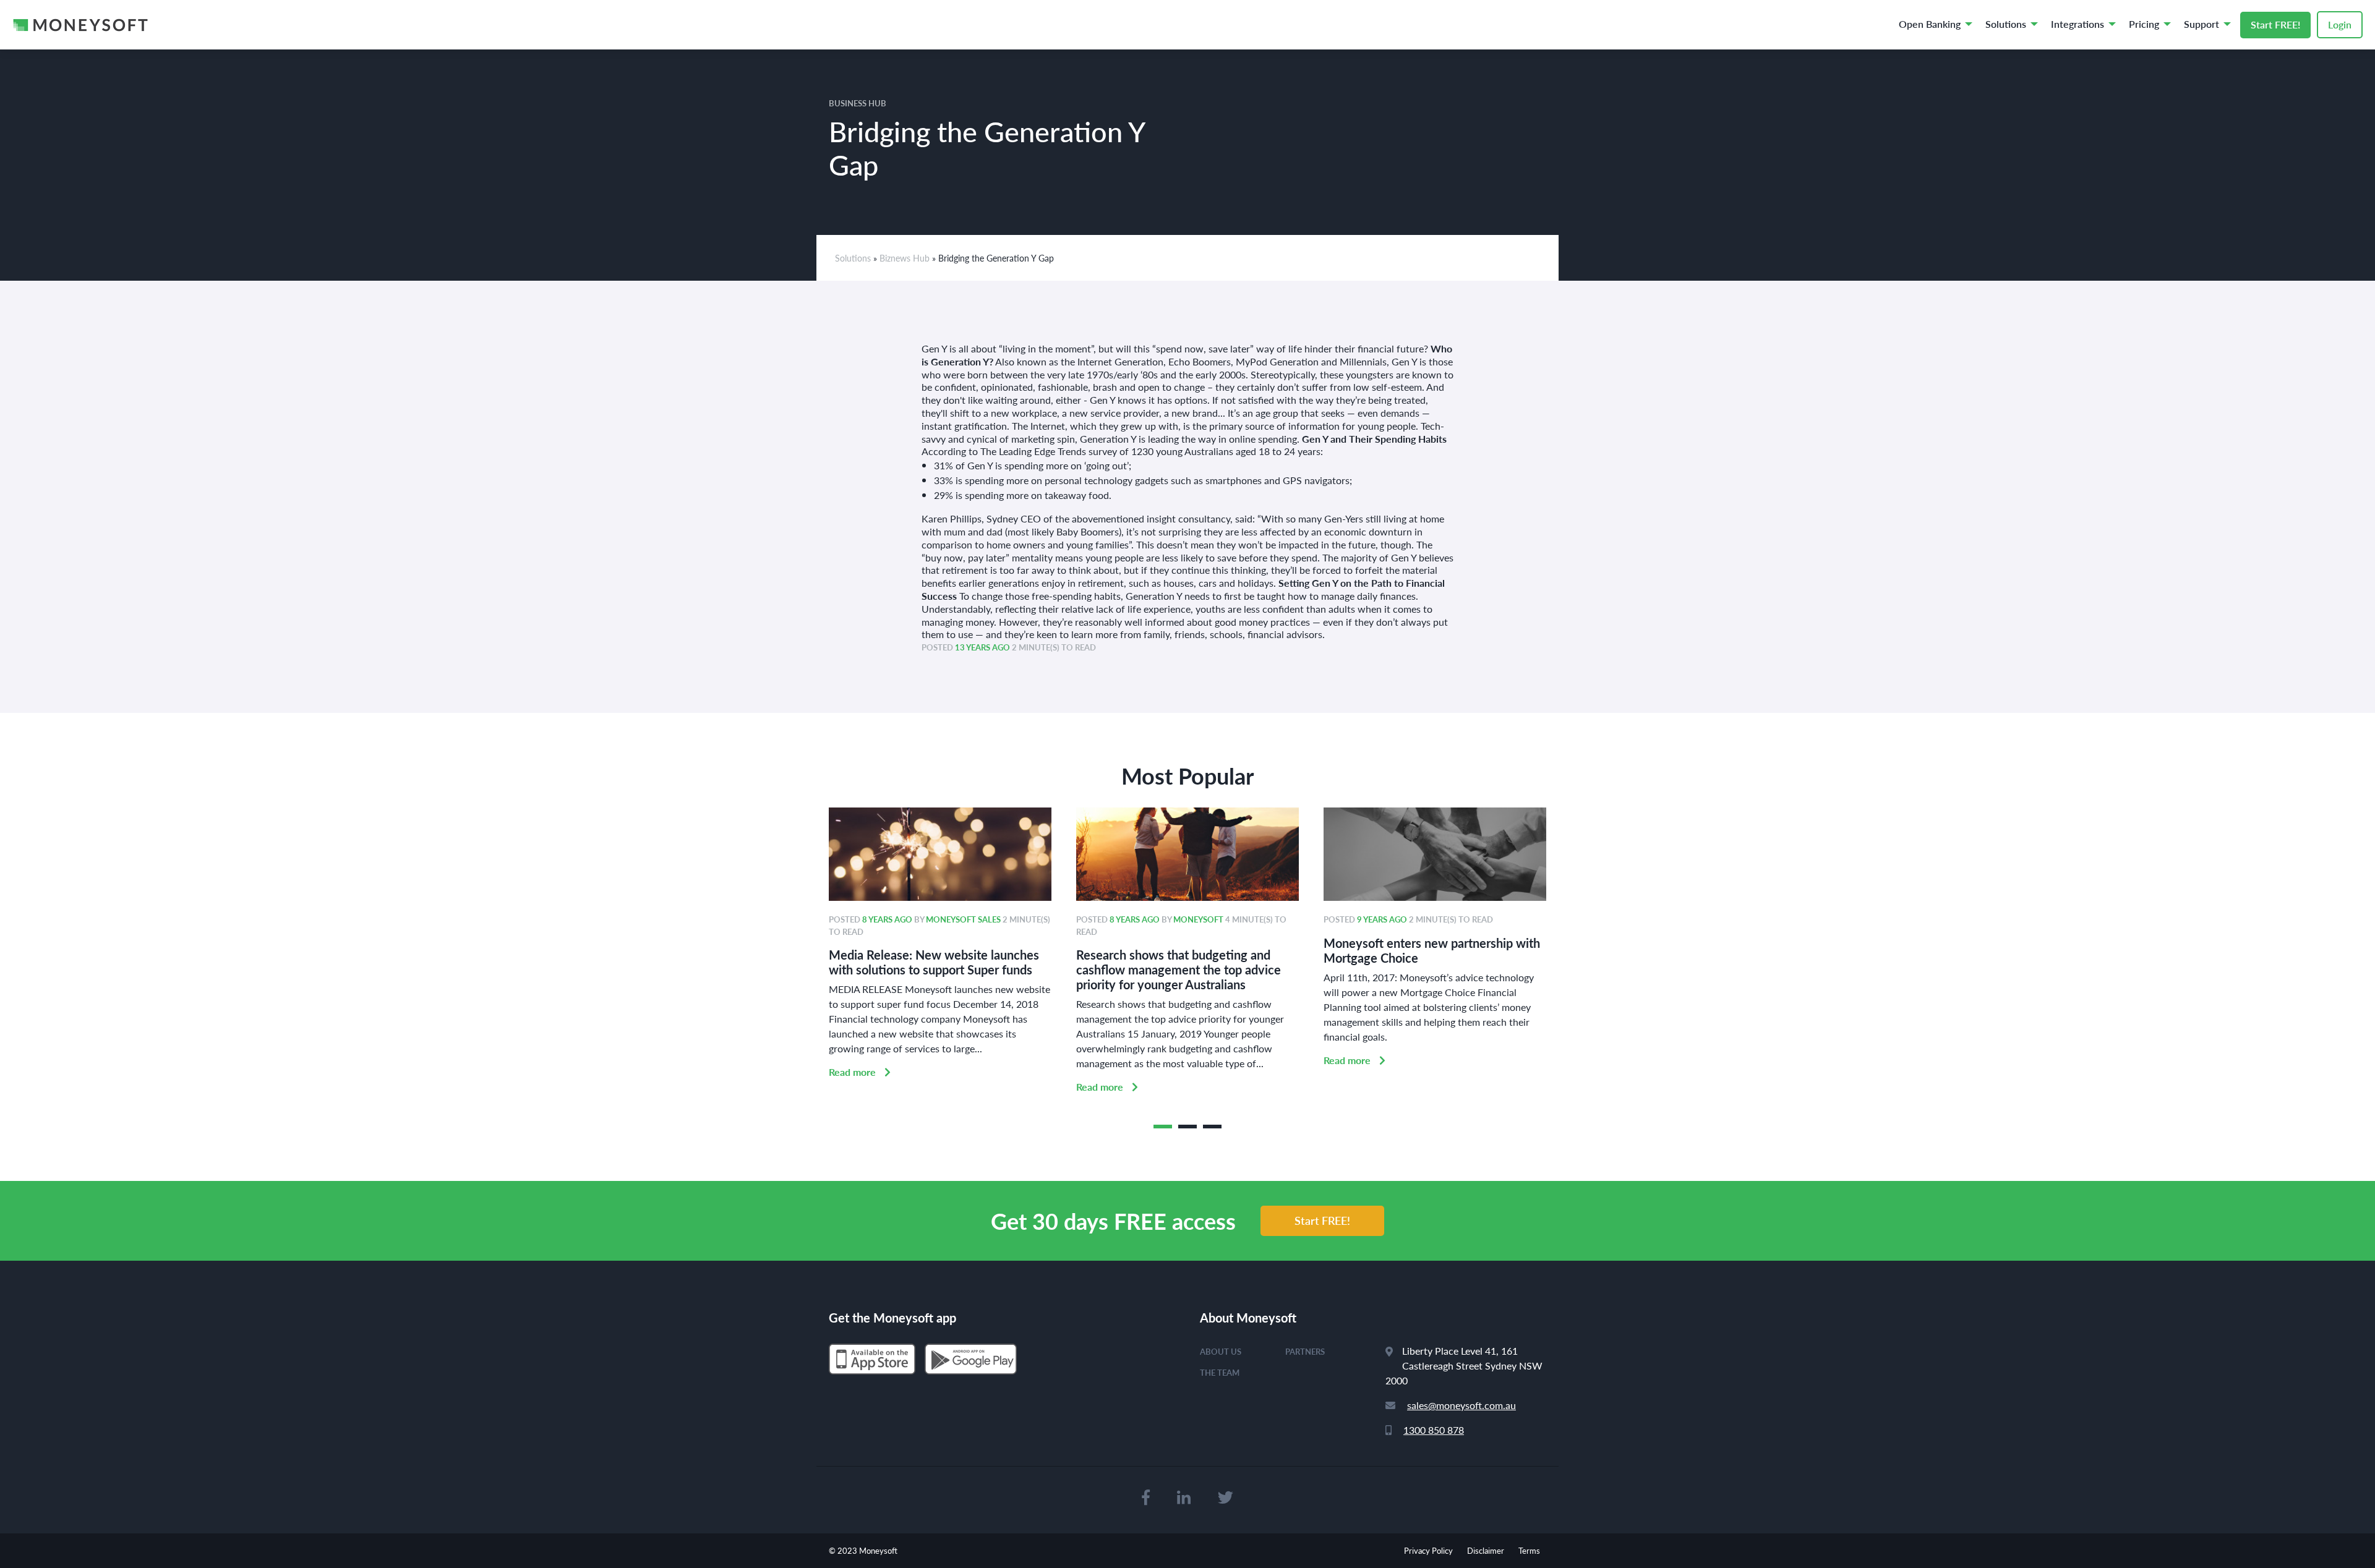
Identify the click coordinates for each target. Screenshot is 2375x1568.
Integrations (2078, 24)
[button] (1163, 1127)
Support (2202, 24)
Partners (1305, 1351)
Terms (1529, 1550)
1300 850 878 (1434, 1430)
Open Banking (1930, 24)
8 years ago (887, 919)
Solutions (2006, 24)
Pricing (2144, 24)
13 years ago (982, 647)
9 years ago (1382, 919)
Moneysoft (1198, 919)
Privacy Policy (1428, 1550)
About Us (1221, 1351)
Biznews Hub (905, 258)
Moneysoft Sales (963, 919)
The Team (1220, 1372)
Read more (854, 1072)
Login (2340, 24)
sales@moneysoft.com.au (1461, 1405)
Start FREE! (2275, 24)
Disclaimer (1486, 1550)
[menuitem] (1932, 25)
